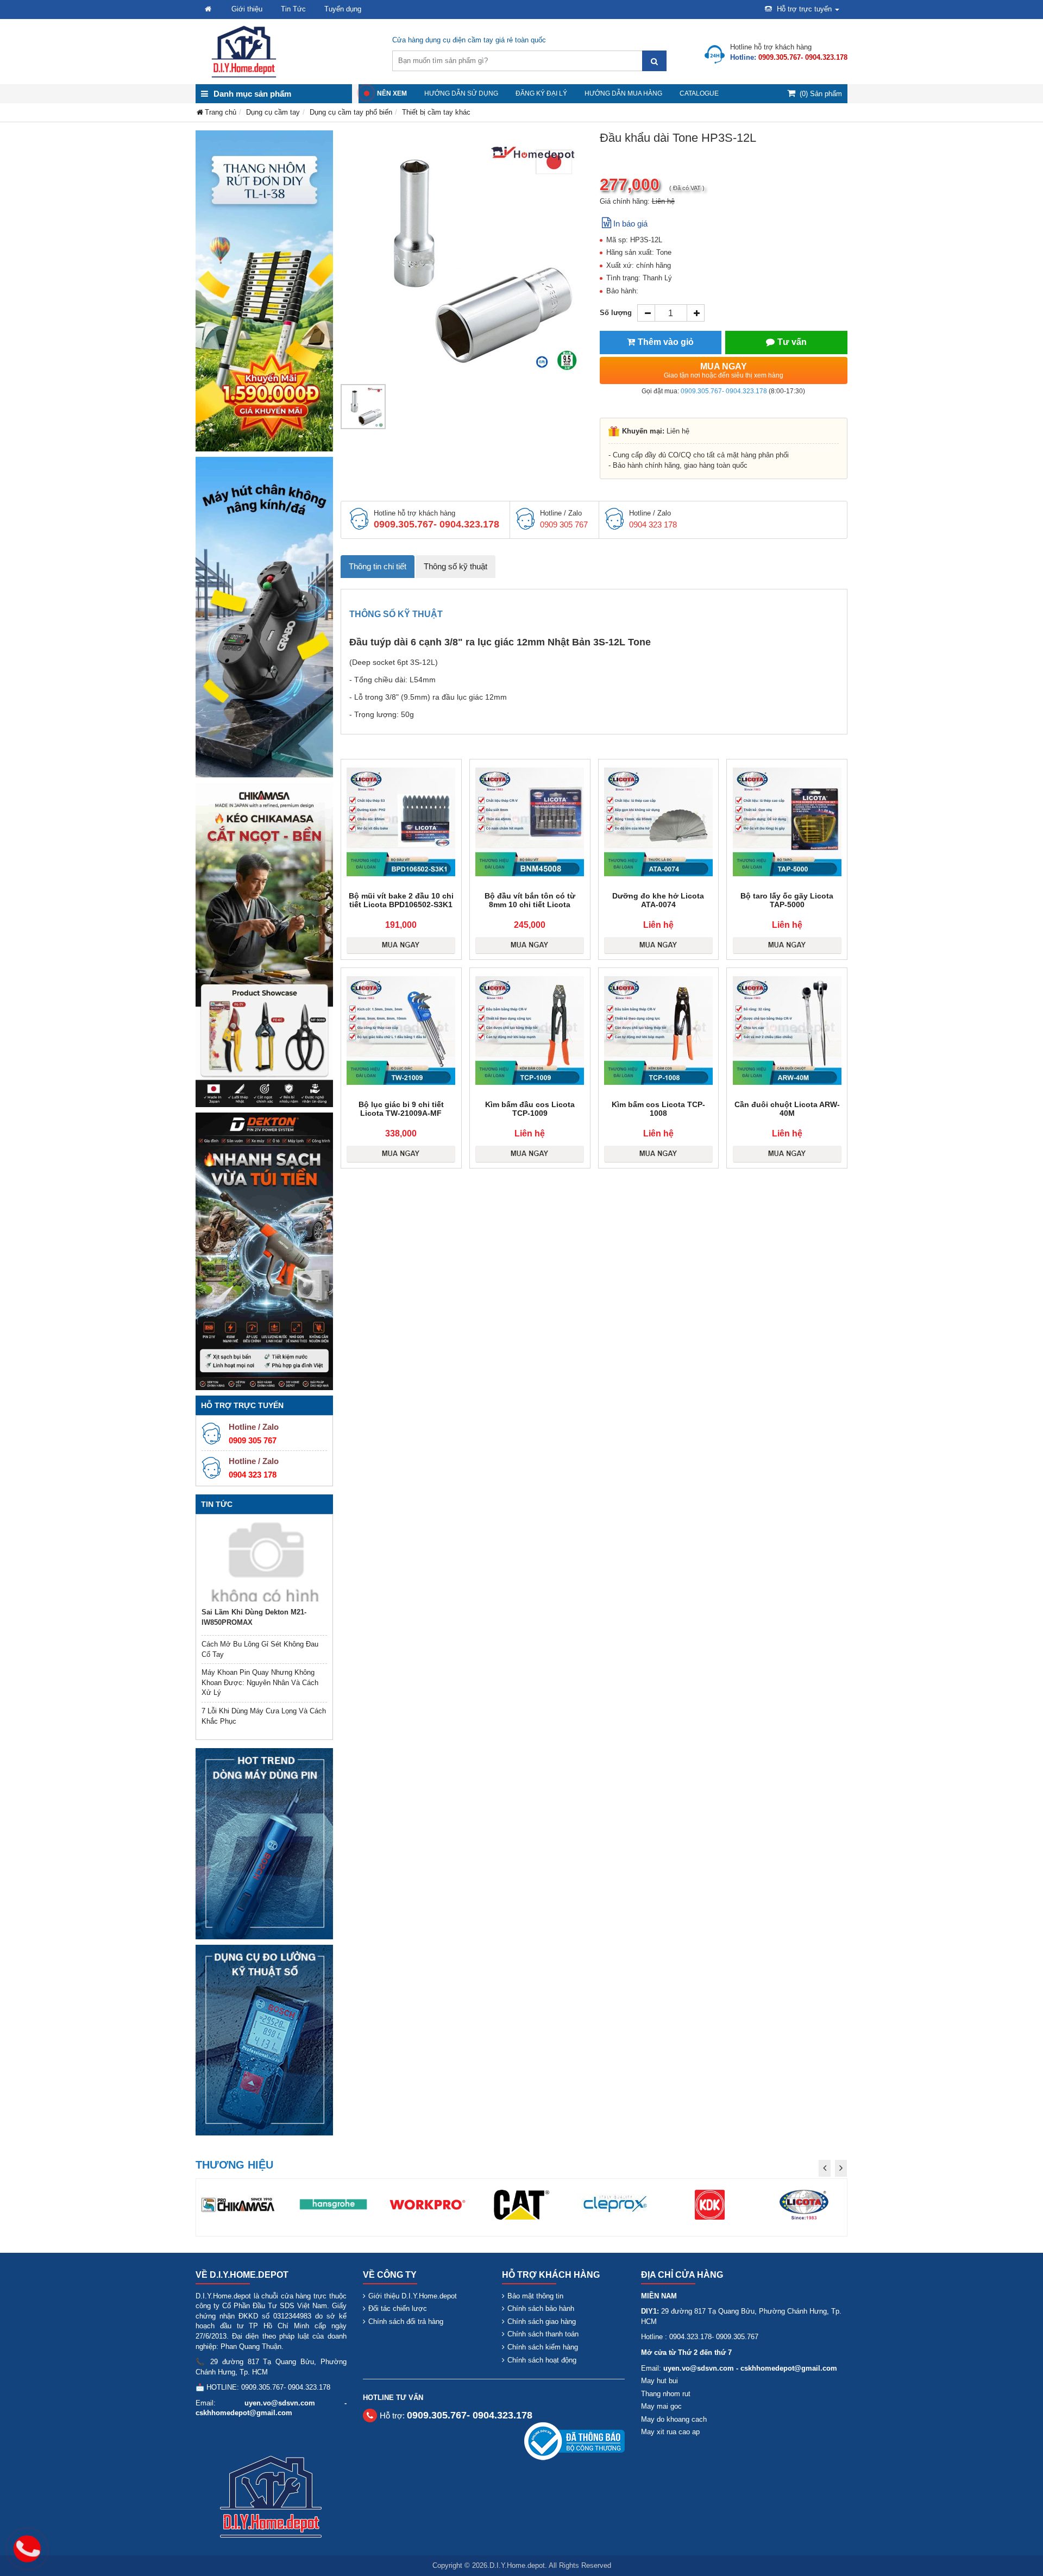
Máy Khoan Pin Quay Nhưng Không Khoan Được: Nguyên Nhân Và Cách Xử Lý (260, 1682)
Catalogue (699, 93)
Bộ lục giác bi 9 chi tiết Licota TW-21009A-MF (401, 1109)
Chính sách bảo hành (541, 2308)
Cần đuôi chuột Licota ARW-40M (787, 1109)
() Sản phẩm (821, 94)
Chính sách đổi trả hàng (406, 2321)
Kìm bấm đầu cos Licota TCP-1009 (530, 1109)
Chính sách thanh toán (543, 2334)
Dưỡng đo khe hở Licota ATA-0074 (658, 900)
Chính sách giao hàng (542, 2321)
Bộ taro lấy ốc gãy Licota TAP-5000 (787, 900)
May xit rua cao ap (670, 2432)
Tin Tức (293, 9)
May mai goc (661, 2406)
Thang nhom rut (666, 2394)
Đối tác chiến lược (398, 2308)
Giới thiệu (247, 9)
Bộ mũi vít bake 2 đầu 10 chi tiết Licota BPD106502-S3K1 (401, 900)
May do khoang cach (674, 2419)
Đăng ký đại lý (541, 93)
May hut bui (659, 2381)
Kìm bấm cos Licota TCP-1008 (658, 1109)
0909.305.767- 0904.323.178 (724, 391)
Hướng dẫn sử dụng (461, 93)
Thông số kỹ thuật (455, 566)
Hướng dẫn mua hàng (623, 93)
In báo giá (630, 224)
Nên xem (392, 93)
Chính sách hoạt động (542, 2360)
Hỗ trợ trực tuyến (804, 9)
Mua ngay (724, 370)
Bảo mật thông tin (535, 2296)
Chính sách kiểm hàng (543, 2347)
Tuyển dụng (343, 9)
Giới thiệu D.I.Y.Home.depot (413, 2296)
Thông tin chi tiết (378, 566)
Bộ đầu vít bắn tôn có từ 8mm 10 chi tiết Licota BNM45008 (530, 904)
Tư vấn (792, 342)
